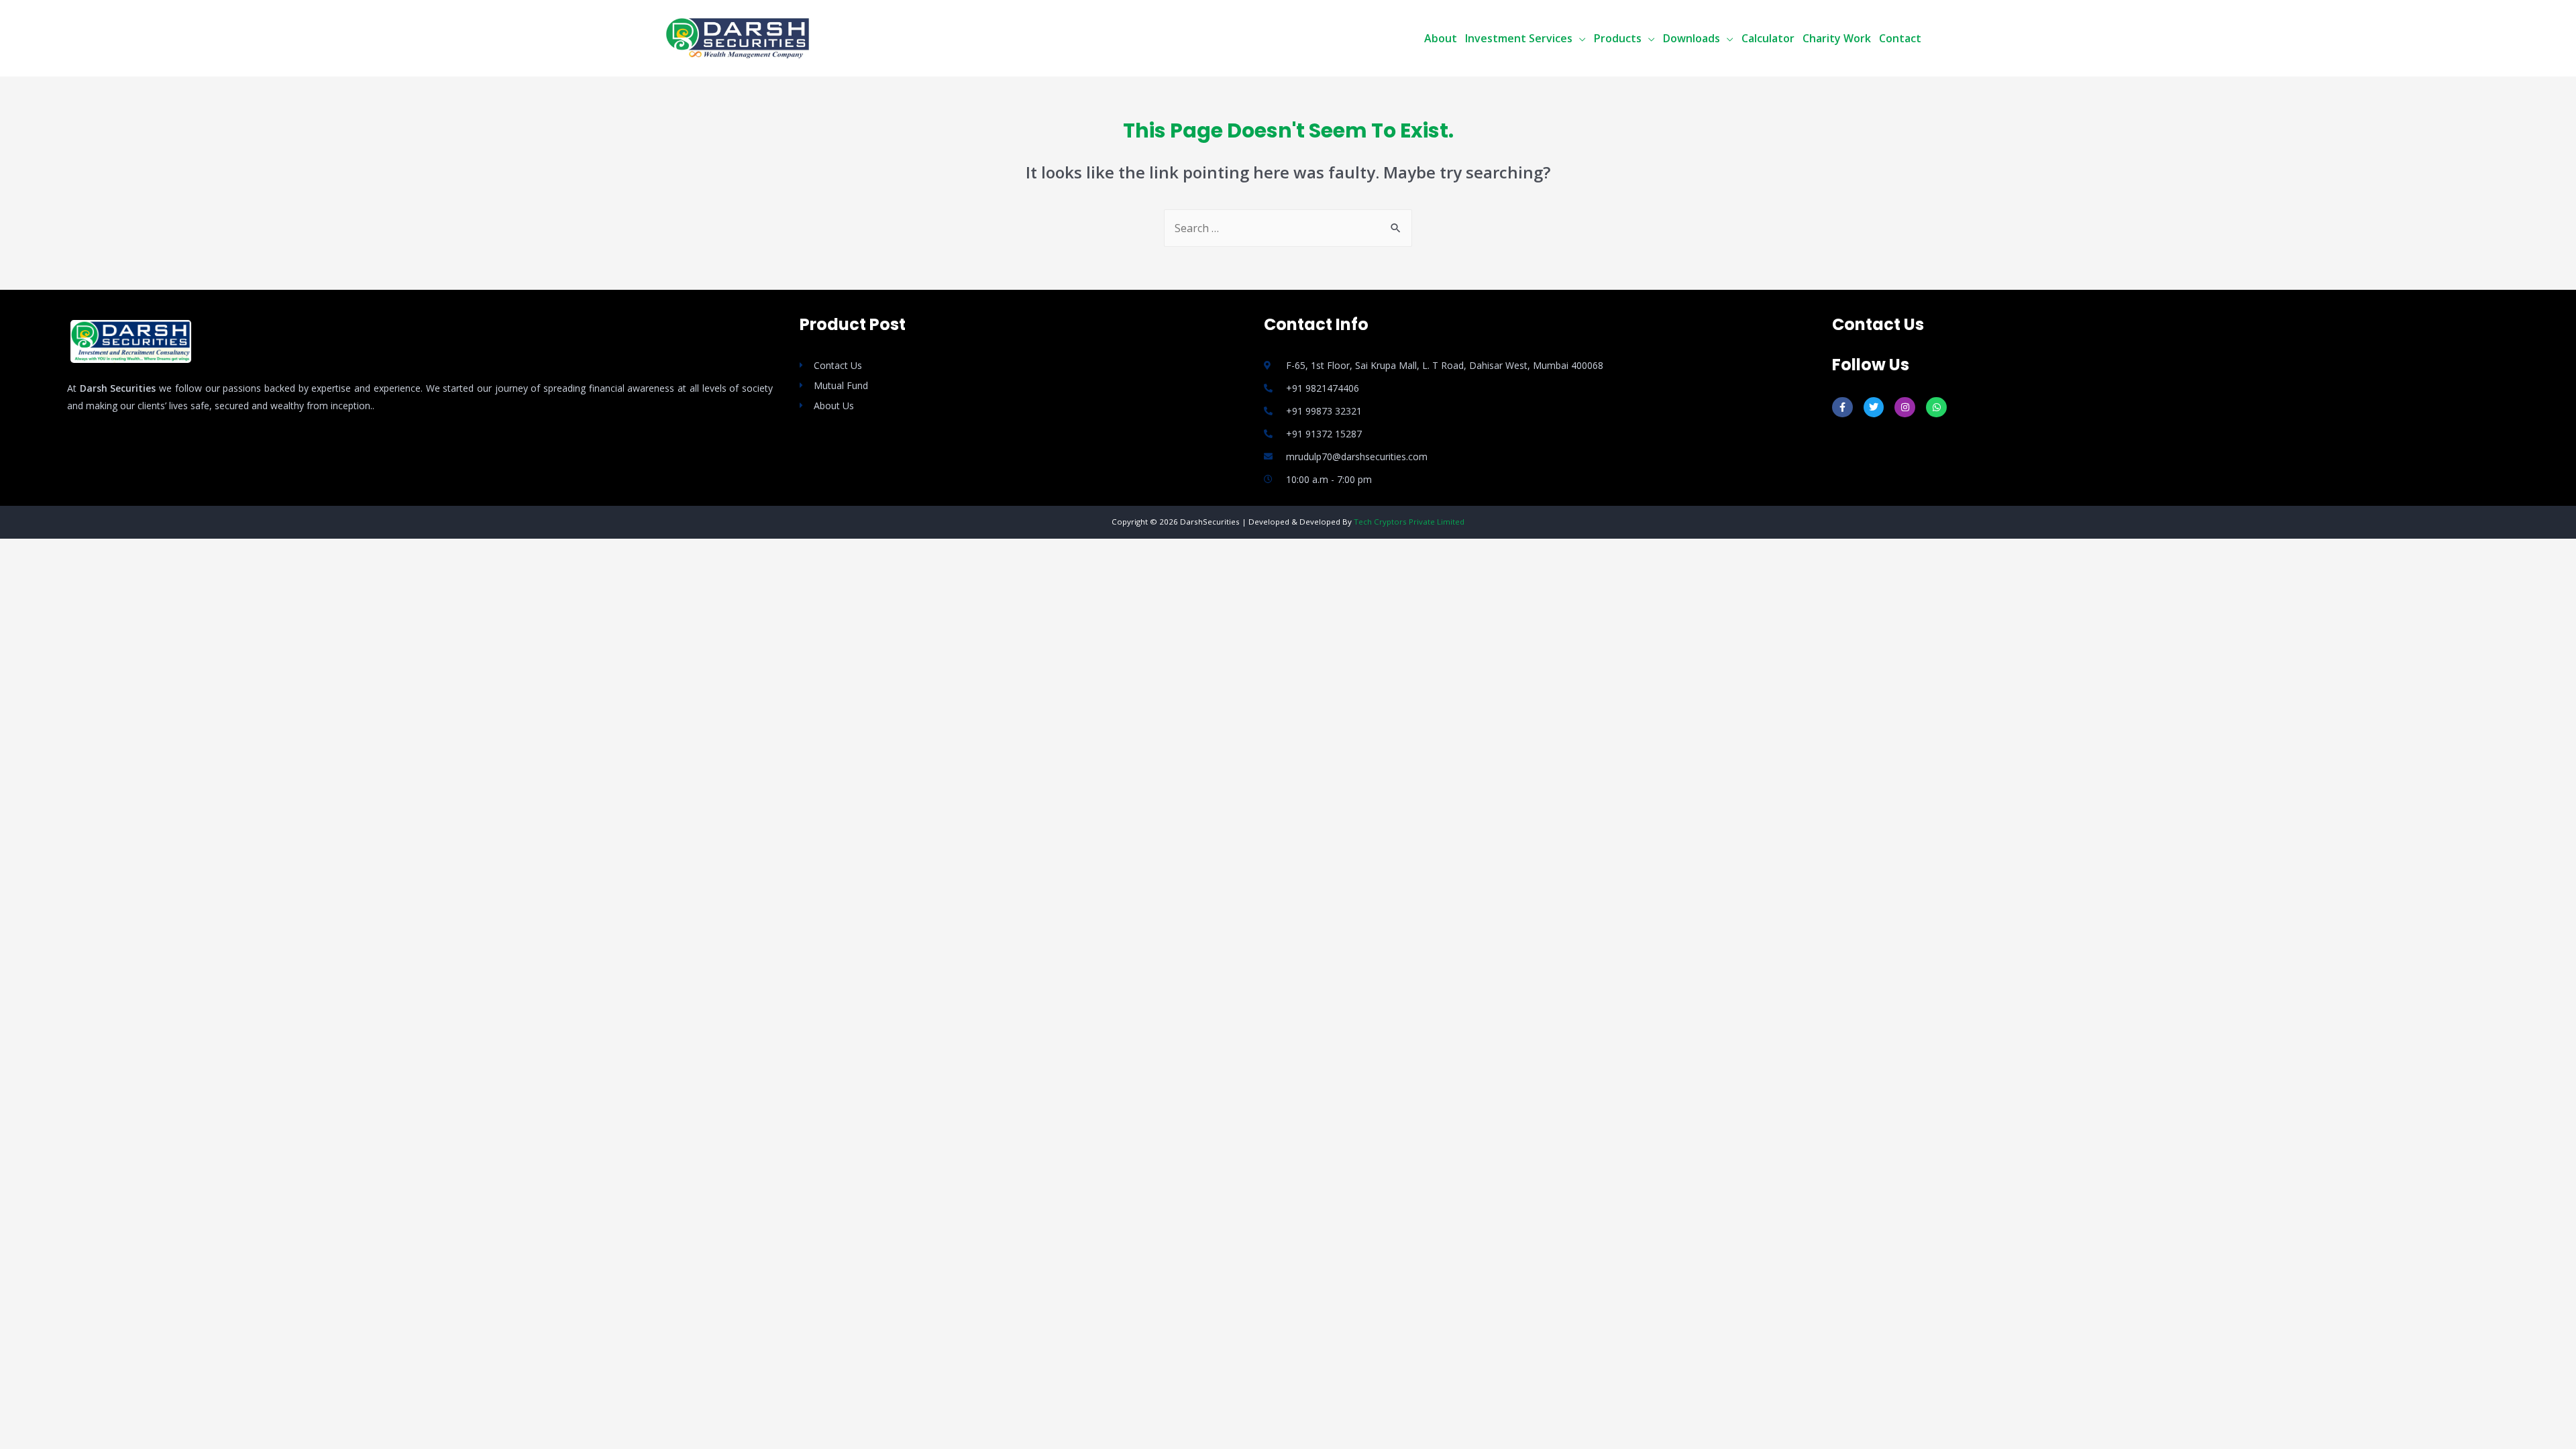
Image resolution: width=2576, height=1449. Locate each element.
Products (1618, 38)
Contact (1900, 38)
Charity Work (1837, 38)
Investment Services (1519, 38)
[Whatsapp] (1936, 408)
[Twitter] (1874, 408)
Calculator (1768, 38)
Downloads (1692, 38)
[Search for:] (1288, 228)
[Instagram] (1905, 408)
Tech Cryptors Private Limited (1409, 522)
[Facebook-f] (1842, 408)
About (1441, 38)
